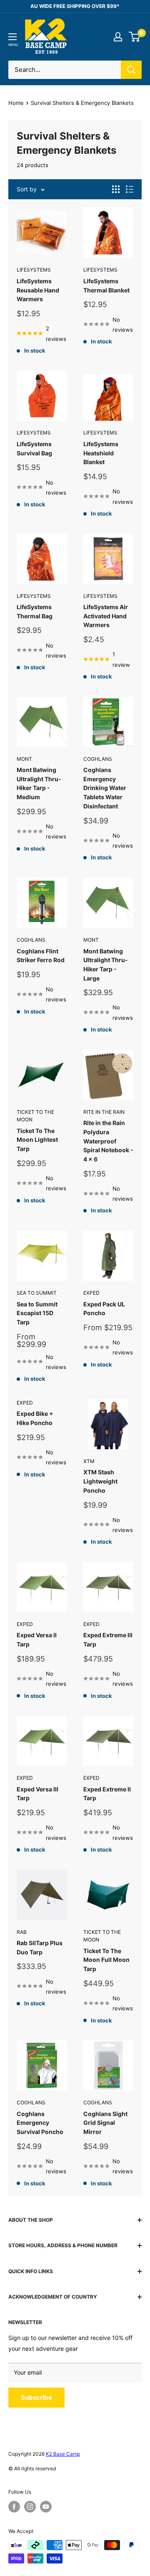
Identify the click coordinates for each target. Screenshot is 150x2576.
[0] (135, 37)
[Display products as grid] (116, 189)
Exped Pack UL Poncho (104, 1309)
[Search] (131, 70)
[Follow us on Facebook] (14, 2507)
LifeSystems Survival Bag (34, 448)
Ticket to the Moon (35, 1116)
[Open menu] (12, 37)
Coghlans (98, 759)
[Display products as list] (130, 189)
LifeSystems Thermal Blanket (106, 286)
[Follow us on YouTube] (46, 2507)
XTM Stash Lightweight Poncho (100, 1481)
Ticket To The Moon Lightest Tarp (37, 1140)
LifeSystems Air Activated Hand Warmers (106, 616)
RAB (22, 1932)
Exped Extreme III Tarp (108, 1640)
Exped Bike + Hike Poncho (35, 1418)
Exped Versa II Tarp (37, 1640)
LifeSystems (34, 270)
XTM (89, 1461)
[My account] (118, 37)
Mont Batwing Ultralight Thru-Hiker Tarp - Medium (39, 783)
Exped (91, 1293)
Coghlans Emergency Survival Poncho (40, 2123)
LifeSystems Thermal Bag (35, 611)
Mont (24, 759)
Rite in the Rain (104, 1112)
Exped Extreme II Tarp (107, 1794)
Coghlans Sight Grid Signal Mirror (105, 2123)
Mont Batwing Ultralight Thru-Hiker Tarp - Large (106, 965)
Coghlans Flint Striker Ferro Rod (41, 956)
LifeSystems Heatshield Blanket (101, 453)
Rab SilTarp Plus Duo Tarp (40, 1947)
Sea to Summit (37, 1293)
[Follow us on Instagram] (30, 2507)
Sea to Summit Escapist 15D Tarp (37, 1313)
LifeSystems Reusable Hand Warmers (38, 290)
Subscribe (36, 2397)
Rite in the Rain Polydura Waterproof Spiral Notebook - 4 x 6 (108, 1141)
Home (16, 103)
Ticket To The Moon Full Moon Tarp (106, 1960)
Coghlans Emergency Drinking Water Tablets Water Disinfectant (105, 788)
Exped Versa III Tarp (37, 1794)
